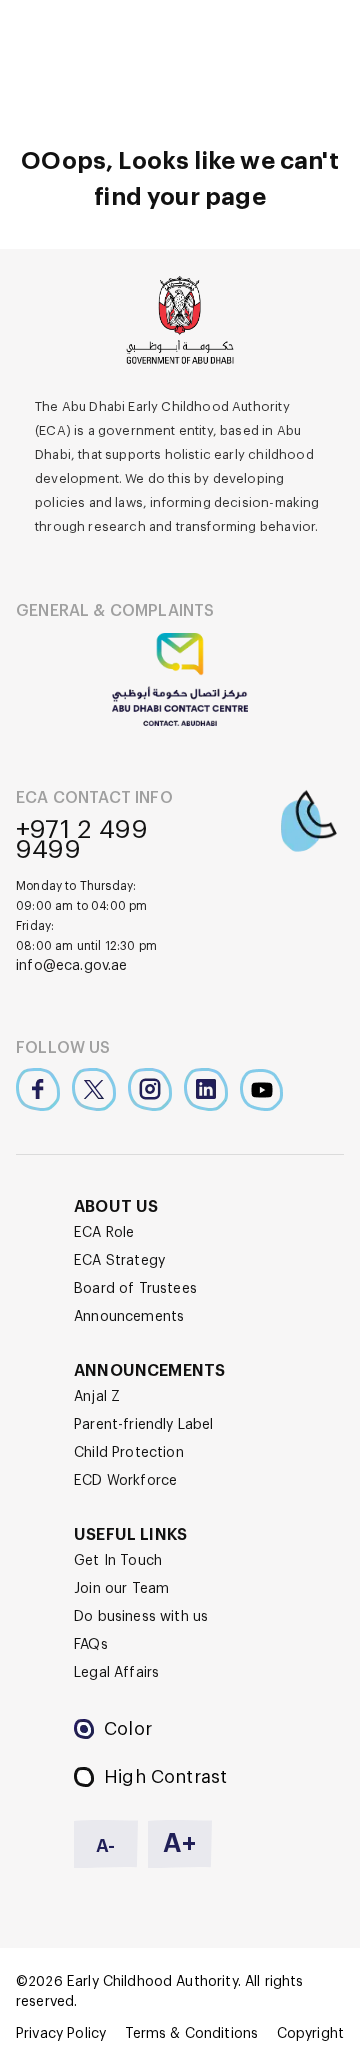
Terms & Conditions (192, 2034)
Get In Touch (118, 1561)
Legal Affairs (116, 1673)
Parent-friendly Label (144, 1425)
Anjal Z (97, 1397)
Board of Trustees (135, 1289)
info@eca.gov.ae (72, 966)
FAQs (91, 1645)
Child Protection (129, 1453)
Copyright (310, 2034)
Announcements (129, 1317)
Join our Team (121, 1589)
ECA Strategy (119, 1261)
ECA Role (104, 1233)
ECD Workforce (125, 1481)
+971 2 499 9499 (82, 840)
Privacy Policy (61, 2034)
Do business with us (141, 1617)
